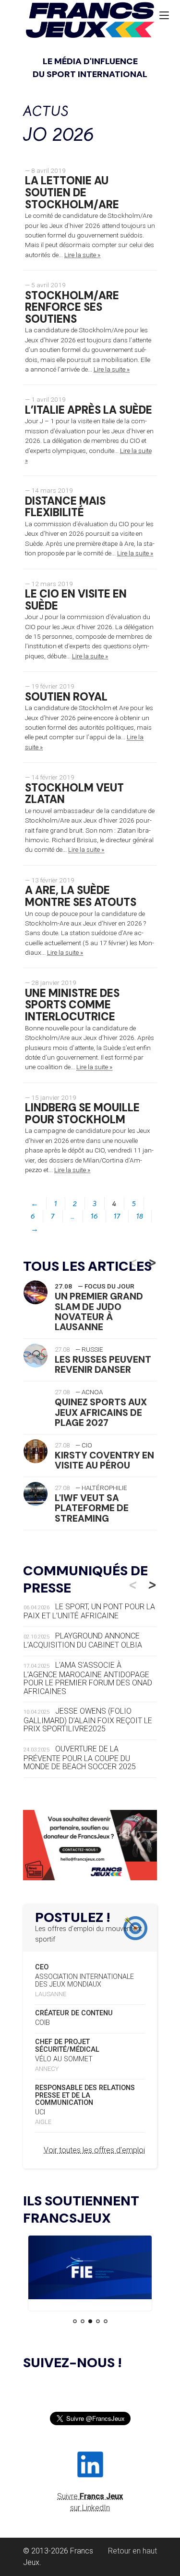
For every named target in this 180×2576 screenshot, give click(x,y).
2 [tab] (83, 2321)
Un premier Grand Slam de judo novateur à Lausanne (99, 1311)
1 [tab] (75, 2321)
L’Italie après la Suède (89, 410)
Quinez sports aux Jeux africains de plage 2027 (101, 1412)
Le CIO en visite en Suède (76, 600)
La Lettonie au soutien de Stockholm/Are (72, 192)
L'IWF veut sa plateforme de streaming (92, 1508)
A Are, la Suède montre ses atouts (81, 896)
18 (140, 1216)
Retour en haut (132, 2551)
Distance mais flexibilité (65, 507)
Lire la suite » (82, 255)
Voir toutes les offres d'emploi (94, 2150)
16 (94, 1216)
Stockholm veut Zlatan (74, 794)
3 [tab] (90, 2321)
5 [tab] (106, 2321)
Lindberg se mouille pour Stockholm (82, 1114)
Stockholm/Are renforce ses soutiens (72, 307)
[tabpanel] (90, 2269)
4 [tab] (98, 2321)
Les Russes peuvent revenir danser (103, 1365)
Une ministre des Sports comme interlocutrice (72, 1005)
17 (117, 1216)
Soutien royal (66, 697)
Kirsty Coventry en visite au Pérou (104, 1460)
